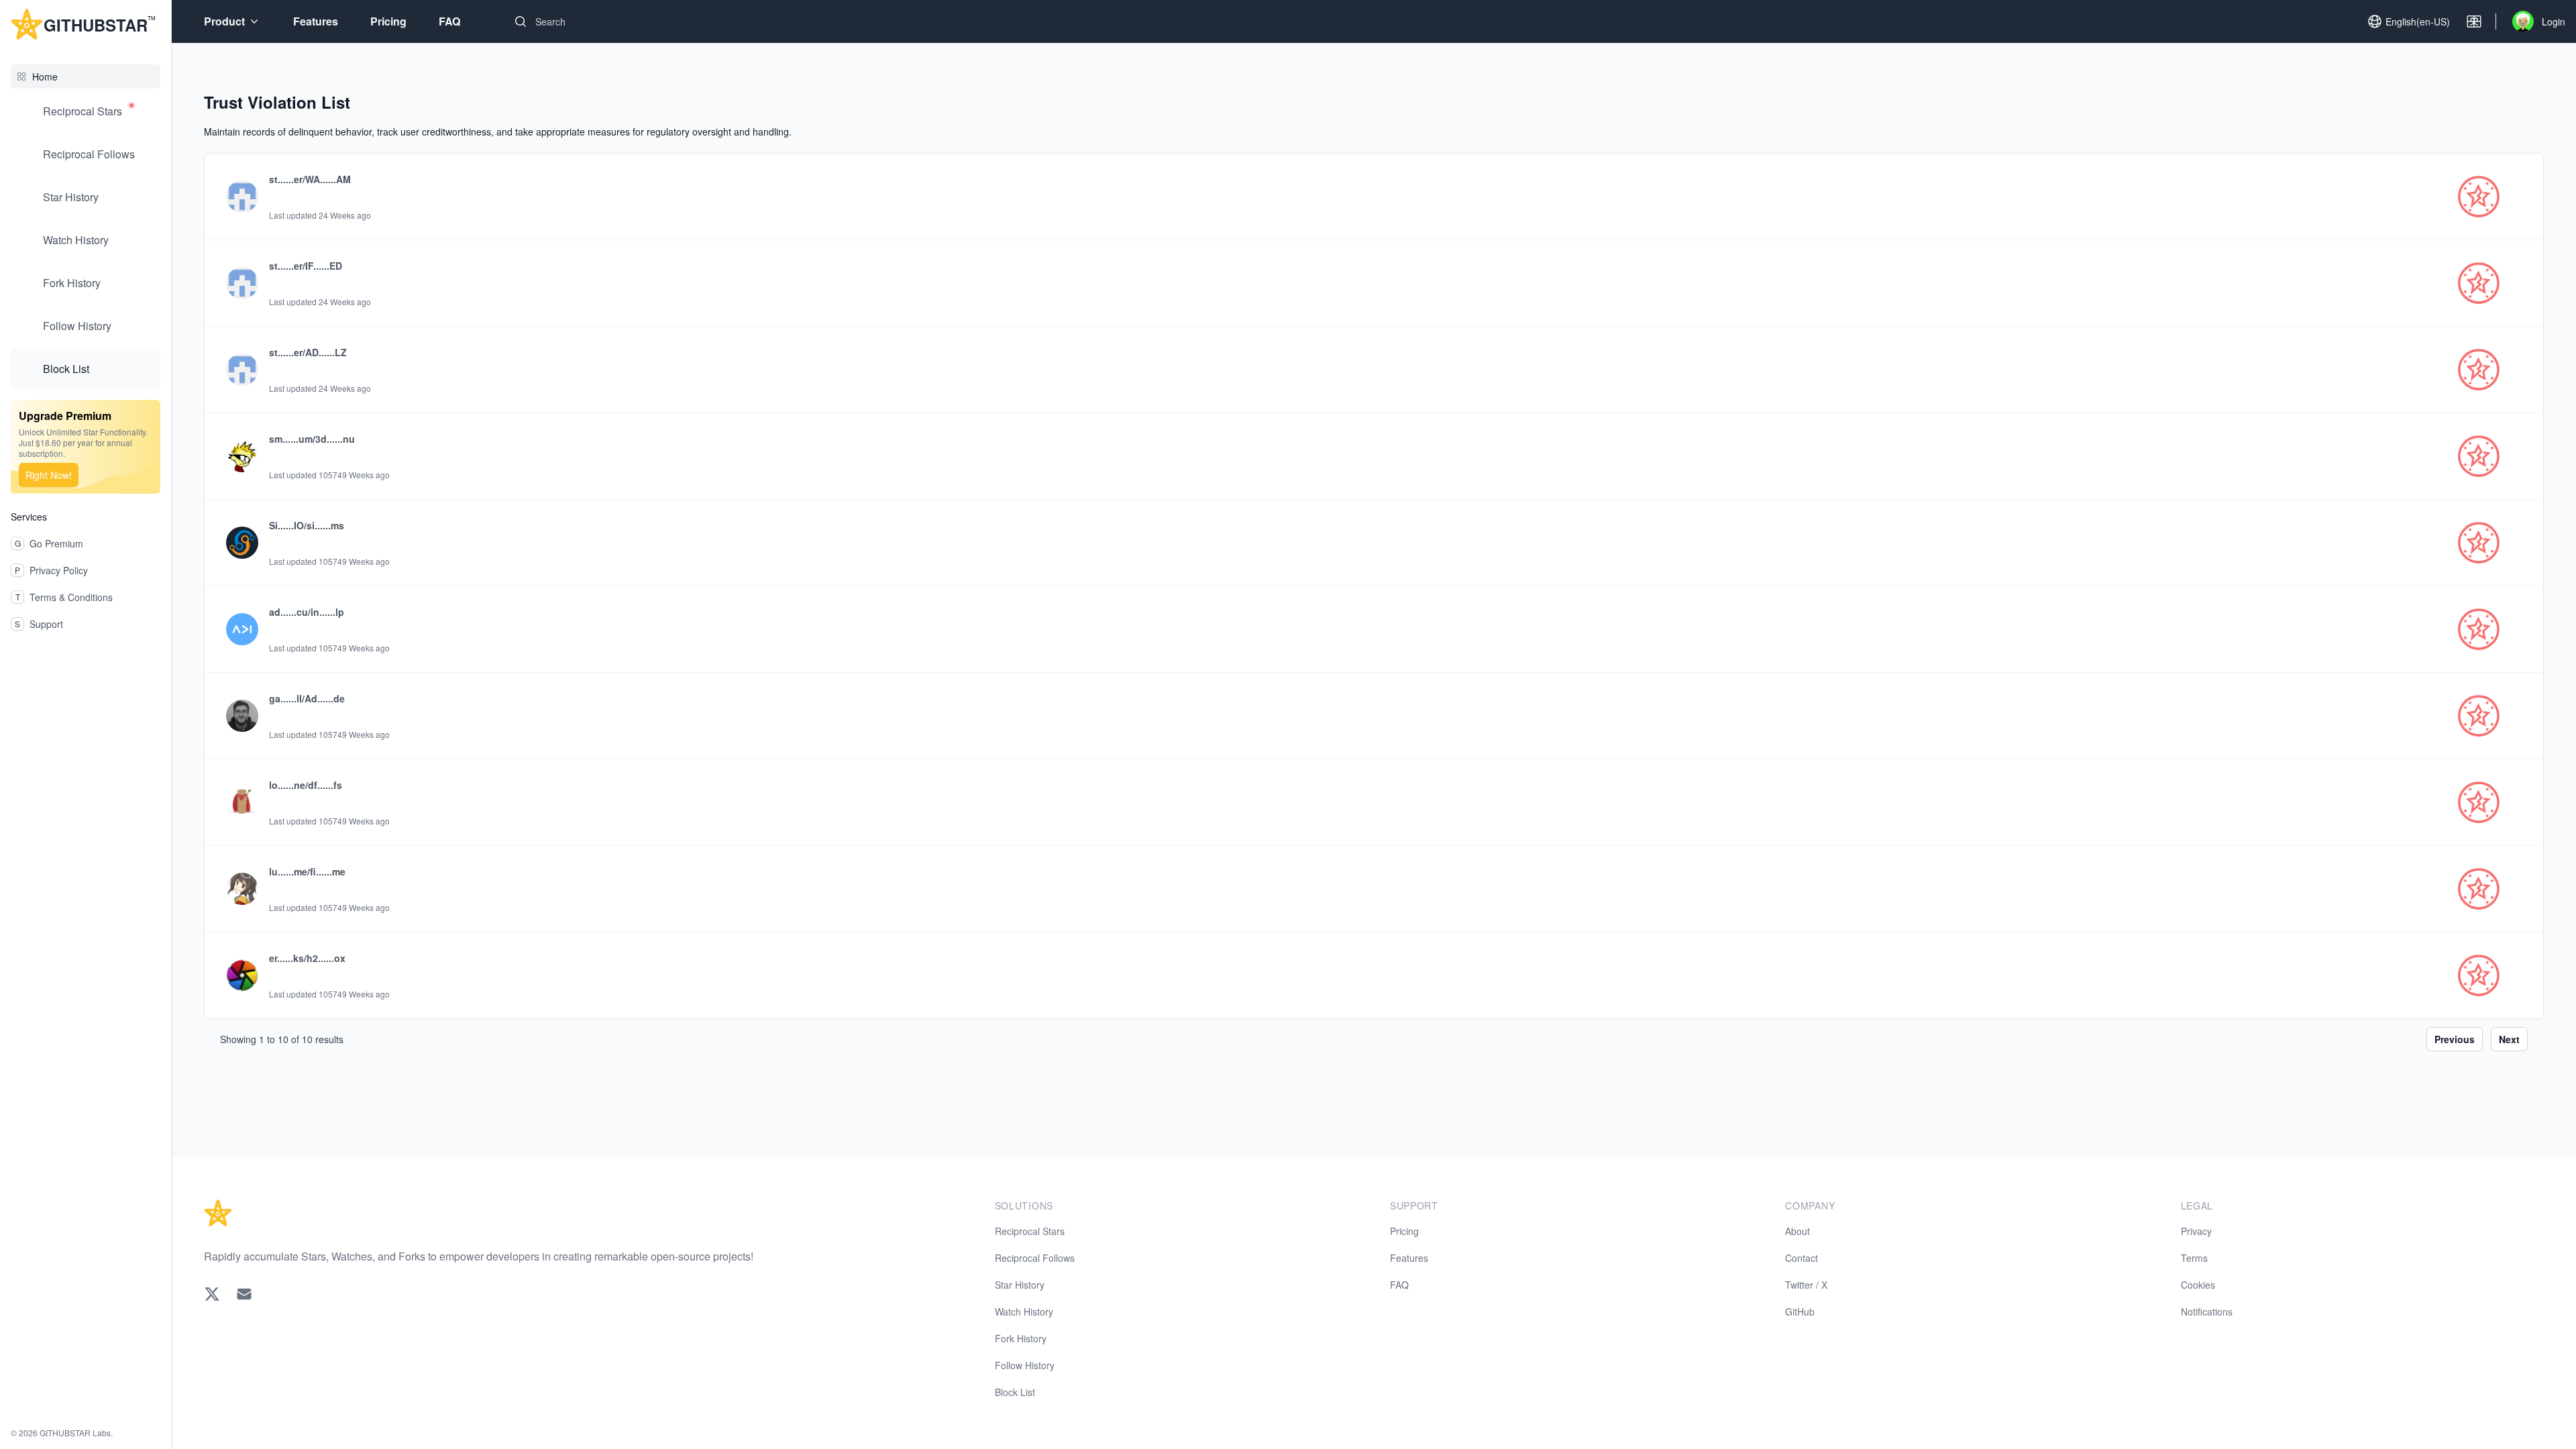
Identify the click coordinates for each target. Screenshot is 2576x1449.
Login (2554, 21)
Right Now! (49, 475)
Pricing (388, 21)
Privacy (2196, 1231)
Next (2509, 1039)
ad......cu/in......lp (307, 612)
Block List (66, 369)
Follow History (77, 326)
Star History (71, 197)
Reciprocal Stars (83, 111)
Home (45, 76)
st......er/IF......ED (306, 266)
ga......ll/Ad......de (307, 698)
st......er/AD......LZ (308, 352)
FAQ (449, 21)
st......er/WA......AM (310, 179)
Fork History (72, 283)
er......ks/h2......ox (307, 958)
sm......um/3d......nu (312, 439)
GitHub (1800, 1311)
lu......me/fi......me (307, 871)
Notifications (2207, 1311)
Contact (1802, 1258)
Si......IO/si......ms (307, 525)
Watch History (76, 240)
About (1797, 1231)
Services (29, 517)
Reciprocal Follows (89, 154)
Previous (2455, 1039)
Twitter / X (1806, 1285)
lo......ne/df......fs (306, 785)
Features (316, 21)
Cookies (2198, 1285)
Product (224, 21)
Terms (2194, 1258)
